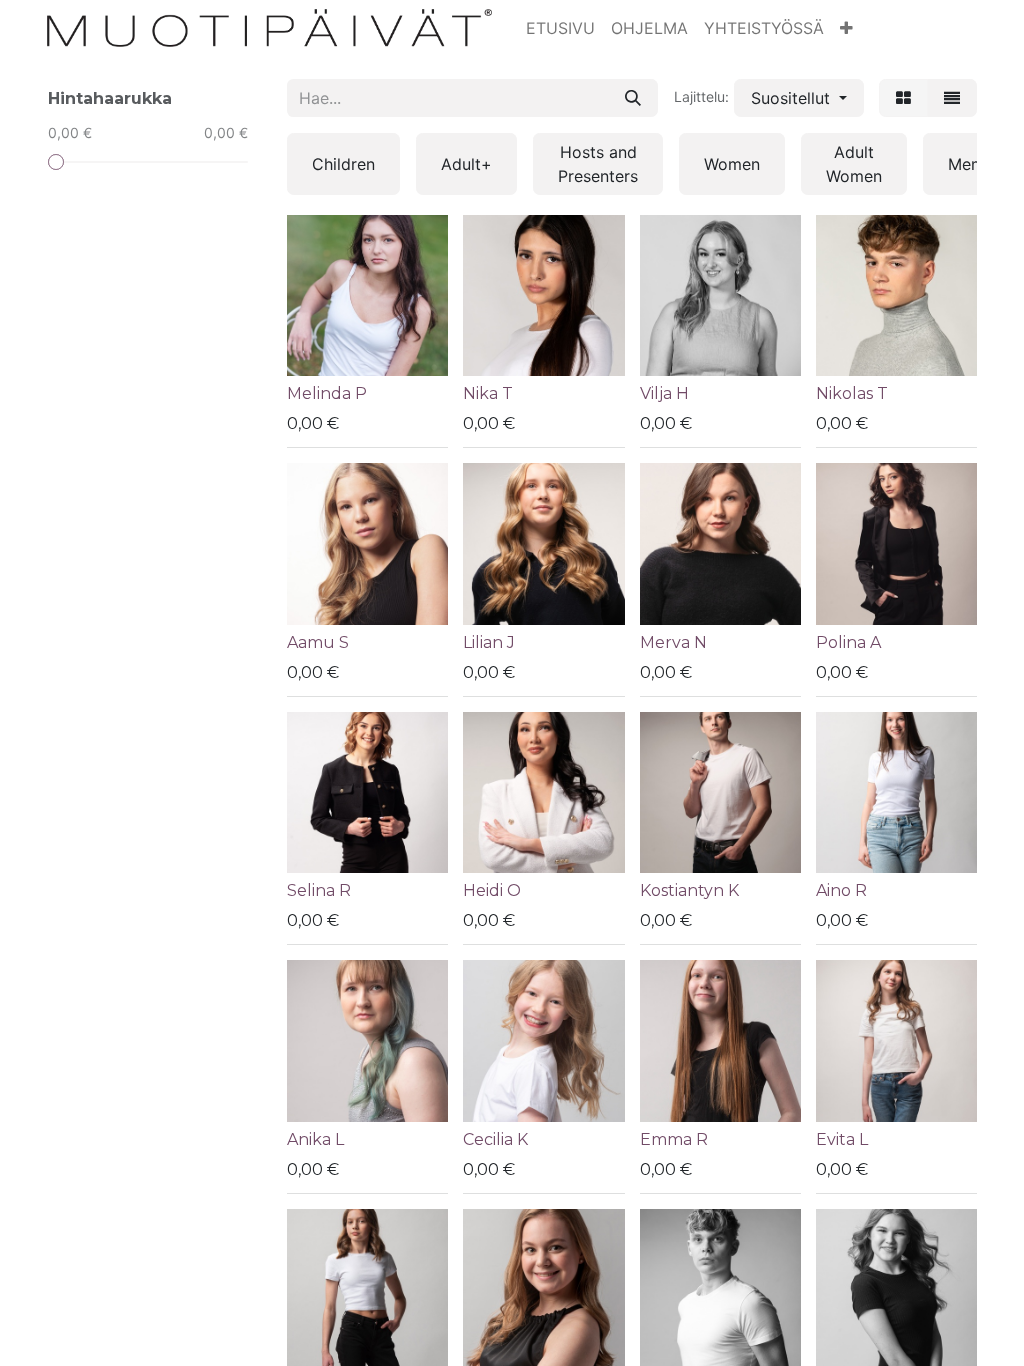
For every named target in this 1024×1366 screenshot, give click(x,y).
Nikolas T (852, 393)
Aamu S (318, 642)
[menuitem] (560, 28)
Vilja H (664, 393)
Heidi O (492, 890)
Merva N (673, 642)
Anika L (315, 1139)
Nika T (488, 393)
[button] (846, 28)
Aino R (841, 890)
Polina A (848, 642)
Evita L (842, 1139)
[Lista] (952, 98)
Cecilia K (495, 1139)
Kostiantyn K (689, 890)
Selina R (319, 890)
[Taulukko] (903, 98)
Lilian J (489, 642)
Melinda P (327, 393)
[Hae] (633, 98)
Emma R (674, 1139)
